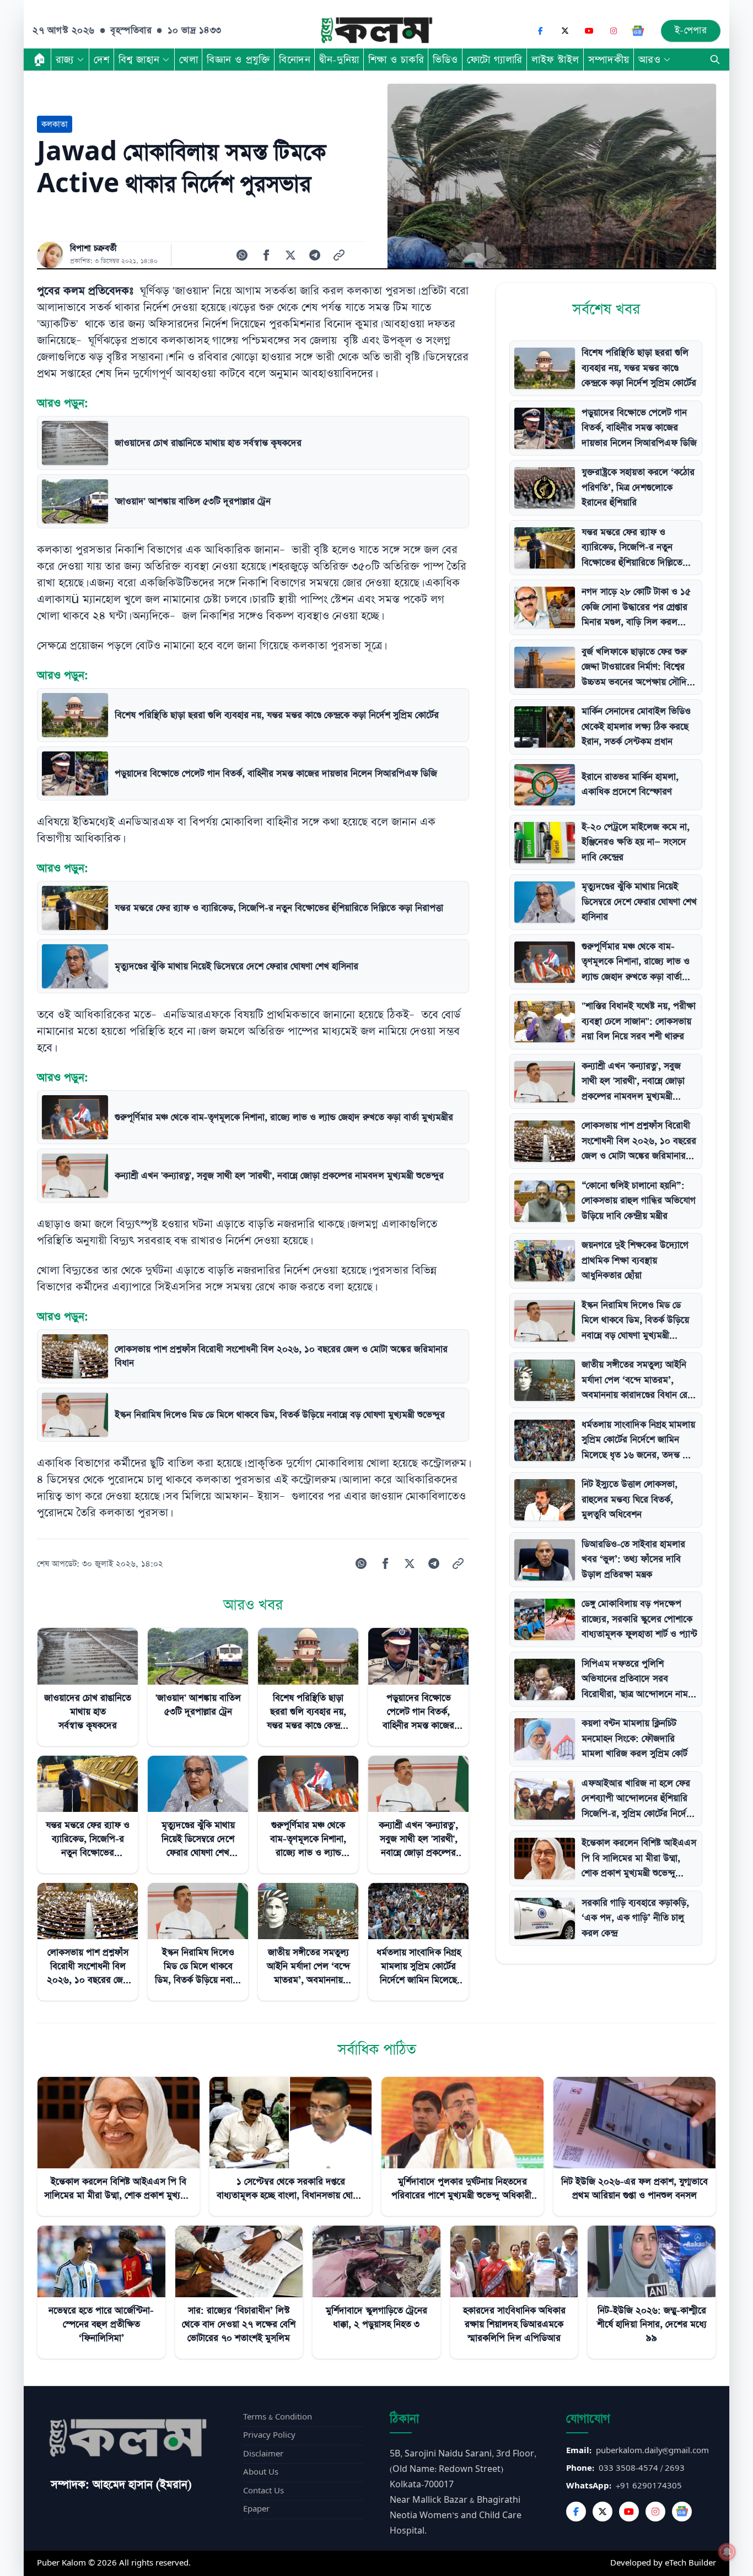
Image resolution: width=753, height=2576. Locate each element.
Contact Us (263, 2491)
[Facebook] (541, 31)
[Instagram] (614, 31)
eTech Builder (690, 2563)
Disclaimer (263, 2454)
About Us (261, 2472)
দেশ (102, 59)
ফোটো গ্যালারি (495, 59)
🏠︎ (40, 59)
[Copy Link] (339, 255)
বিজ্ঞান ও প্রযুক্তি (238, 59)
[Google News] (638, 31)
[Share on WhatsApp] (242, 255)
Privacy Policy (269, 2435)
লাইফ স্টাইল (555, 59)
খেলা (189, 59)
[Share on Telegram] (315, 255)
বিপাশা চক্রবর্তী (93, 248)
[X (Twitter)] (565, 31)
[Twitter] (603, 2512)
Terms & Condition (278, 2417)
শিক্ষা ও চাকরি (396, 59)
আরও (650, 59)
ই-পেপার (691, 31)
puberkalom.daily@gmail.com (652, 2451)
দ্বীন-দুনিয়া (339, 59)
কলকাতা (55, 124)
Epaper (256, 2509)
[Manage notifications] (727, 2552)
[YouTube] (589, 31)
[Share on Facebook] (266, 255)
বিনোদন (295, 59)
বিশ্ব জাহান (139, 59)
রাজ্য (65, 59)
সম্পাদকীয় (609, 59)
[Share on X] (291, 255)
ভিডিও (445, 59)
